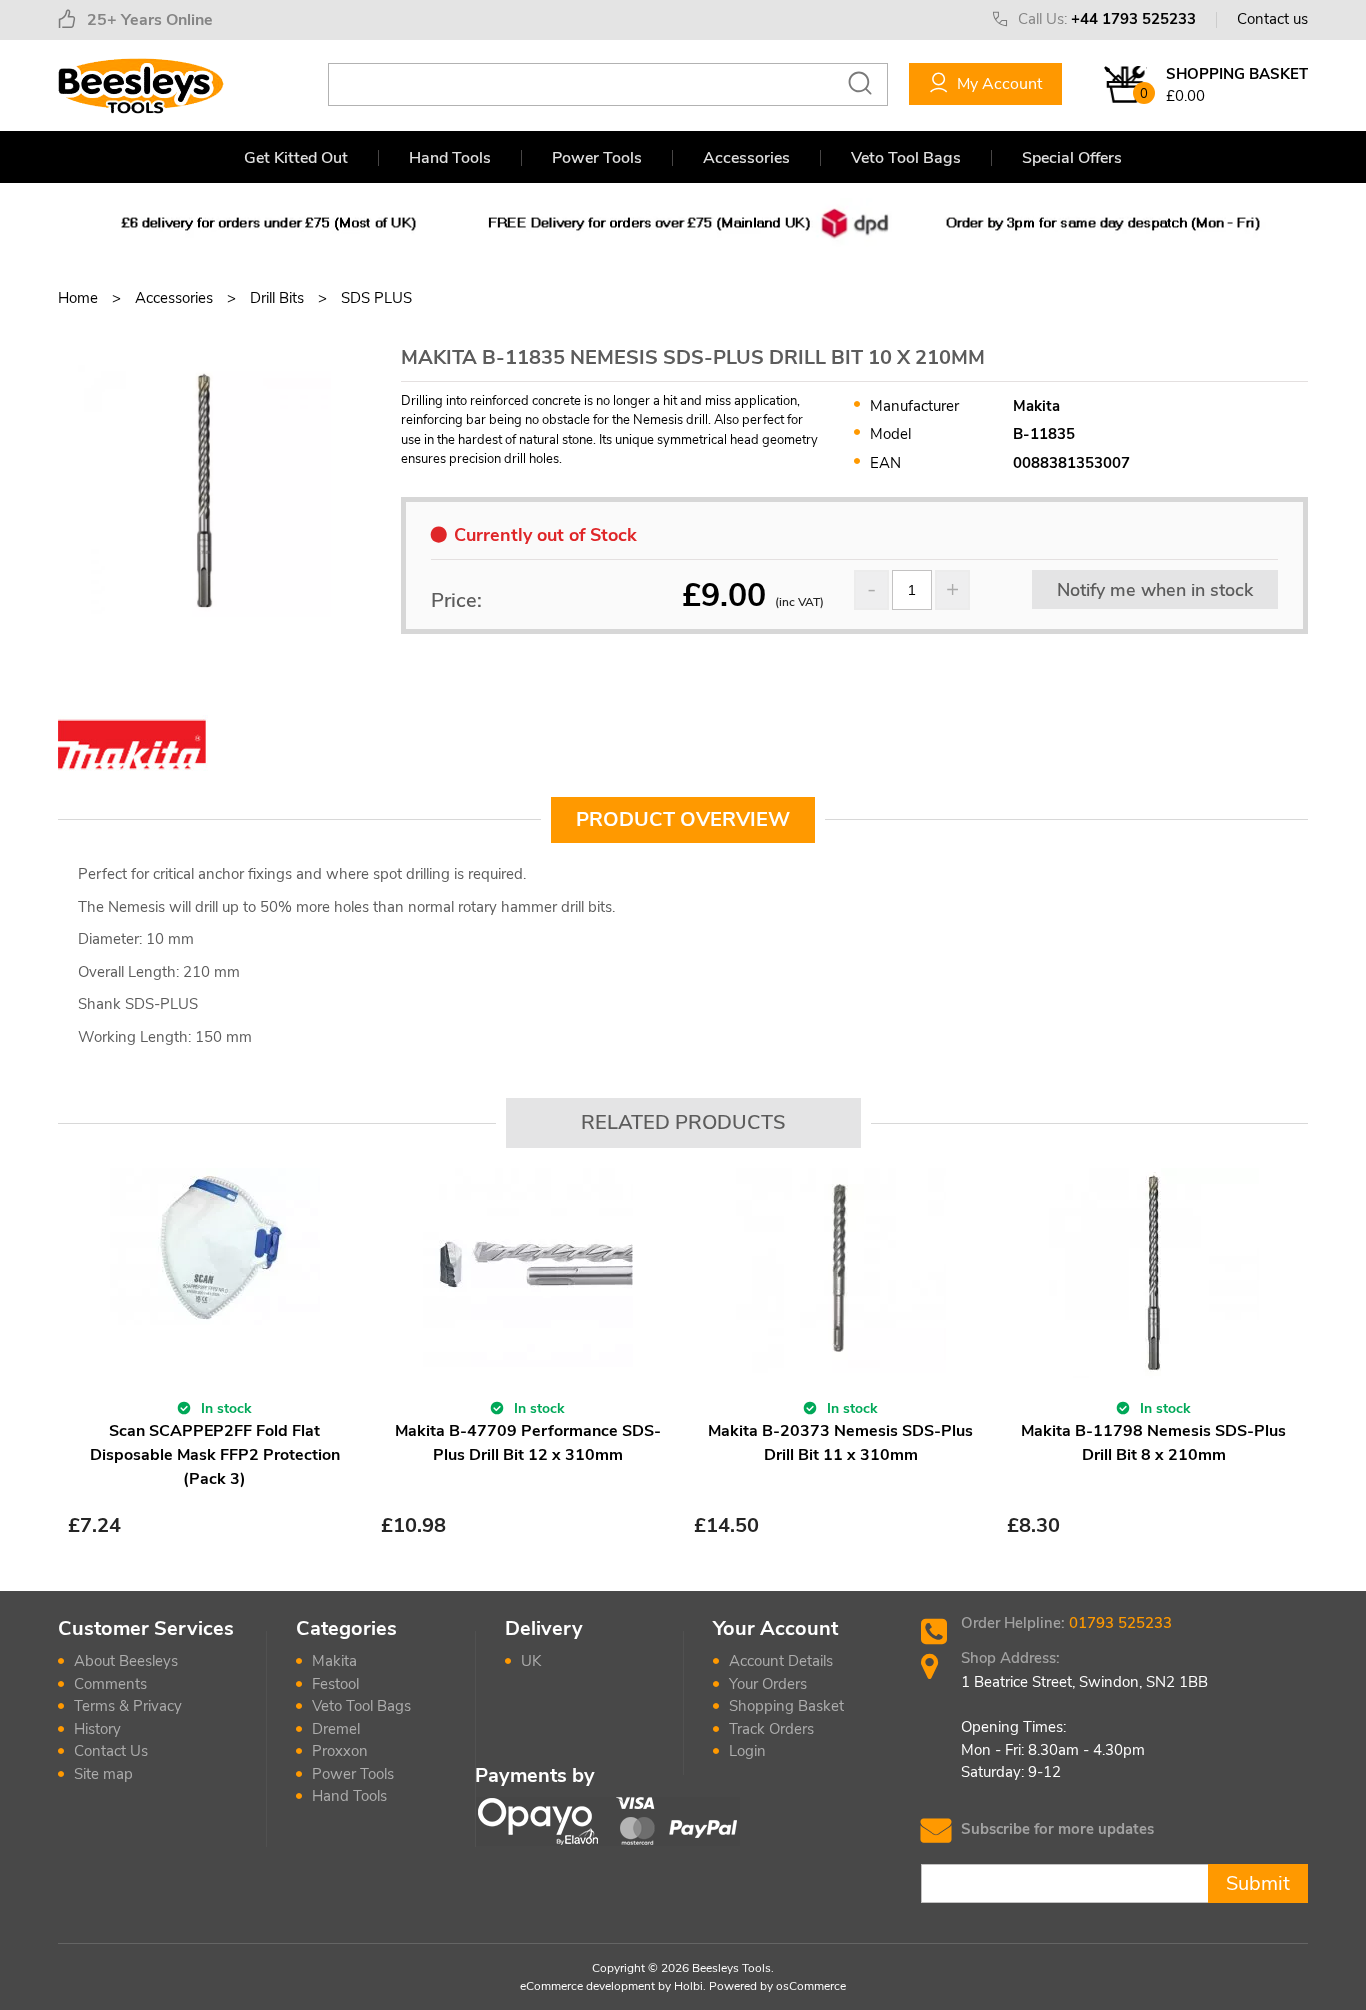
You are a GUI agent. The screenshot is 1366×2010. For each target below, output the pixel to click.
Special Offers (1072, 158)
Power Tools (597, 158)
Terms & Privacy (128, 1706)
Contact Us (111, 1751)
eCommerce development (587, 1986)
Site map (103, 1774)
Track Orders (771, 1729)
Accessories (746, 158)
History (97, 1729)
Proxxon (340, 1751)
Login (747, 1751)
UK (531, 1661)
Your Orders (768, 1684)
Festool (335, 1684)
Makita (334, 1661)
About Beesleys (126, 1661)
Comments (110, 1684)
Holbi (688, 1986)
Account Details (781, 1661)
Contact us (1272, 19)
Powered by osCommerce (777, 1986)
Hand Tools (450, 158)
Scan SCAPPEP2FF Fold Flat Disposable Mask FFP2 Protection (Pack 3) (215, 1455)
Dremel (336, 1729)
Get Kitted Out (296, 158)
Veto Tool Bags (906, 158)
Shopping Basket (786, 1706)
